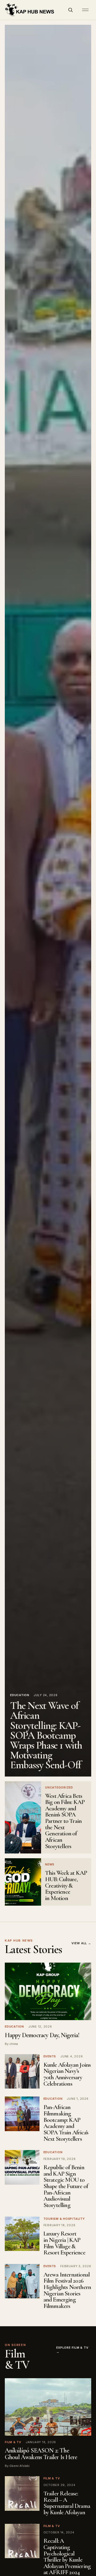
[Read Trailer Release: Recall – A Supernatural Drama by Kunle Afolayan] (22, 2493)
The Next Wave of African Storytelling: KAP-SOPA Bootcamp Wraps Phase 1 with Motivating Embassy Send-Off (46, 1735)
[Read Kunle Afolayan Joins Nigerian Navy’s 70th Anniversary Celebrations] (22, 2072)
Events (50, 2056)
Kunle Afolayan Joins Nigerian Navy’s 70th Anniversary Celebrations (67, 2074)
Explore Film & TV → (72, 2350)
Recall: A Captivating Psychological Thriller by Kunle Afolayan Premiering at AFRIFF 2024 (67, 2557)
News (50, 1864)
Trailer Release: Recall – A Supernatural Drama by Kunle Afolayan (67, 2503)
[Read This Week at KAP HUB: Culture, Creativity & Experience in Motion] (23, 1882)
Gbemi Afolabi (19, 2466)
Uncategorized (59, 1787)
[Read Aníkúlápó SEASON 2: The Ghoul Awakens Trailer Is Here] (48, 2407)
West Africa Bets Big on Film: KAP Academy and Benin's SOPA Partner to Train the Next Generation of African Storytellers (65, 1821)
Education (20, 1695)
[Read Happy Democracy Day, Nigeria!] (48, 1991)
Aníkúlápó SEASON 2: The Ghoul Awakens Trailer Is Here (41, 2454)
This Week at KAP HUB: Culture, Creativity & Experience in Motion (66, 1886)
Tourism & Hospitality (64, 2219)
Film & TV (13, 2442)
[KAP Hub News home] (30, 10)
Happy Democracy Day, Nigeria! (42, 2035)
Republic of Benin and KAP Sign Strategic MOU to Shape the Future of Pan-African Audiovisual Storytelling (66, 2186)
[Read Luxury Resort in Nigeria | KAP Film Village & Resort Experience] (22, 2234)
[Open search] (70, 10)
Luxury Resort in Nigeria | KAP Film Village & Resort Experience (64, 2243)
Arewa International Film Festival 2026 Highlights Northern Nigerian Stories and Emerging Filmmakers (67, 2290)
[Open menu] (85, 10)
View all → (81, 1943)
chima (14, 2044)
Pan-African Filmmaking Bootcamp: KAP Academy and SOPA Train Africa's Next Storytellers (66, 2123)
